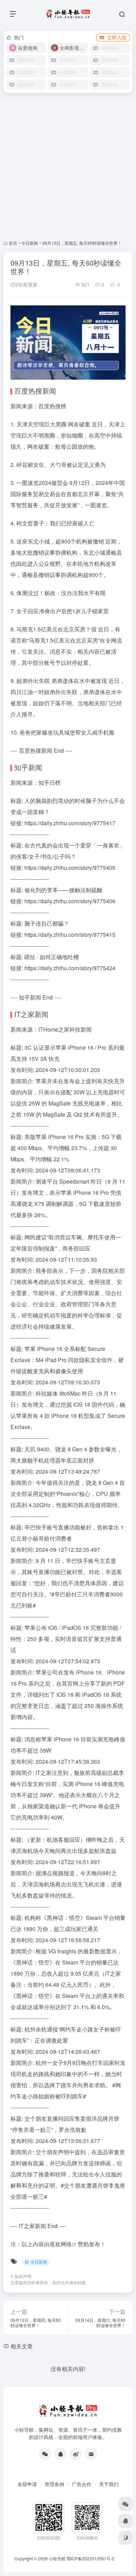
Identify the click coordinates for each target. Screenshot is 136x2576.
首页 (13, 243)
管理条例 (54, 2484)
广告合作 (82, 2484)
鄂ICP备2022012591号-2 (90, 2558)
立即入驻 (117, 37)
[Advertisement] (68, 166)
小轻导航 (57, 2558)
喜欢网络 (61, 2244)
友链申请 (27, 2484)
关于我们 (109, 2484)
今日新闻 (30, 243)
